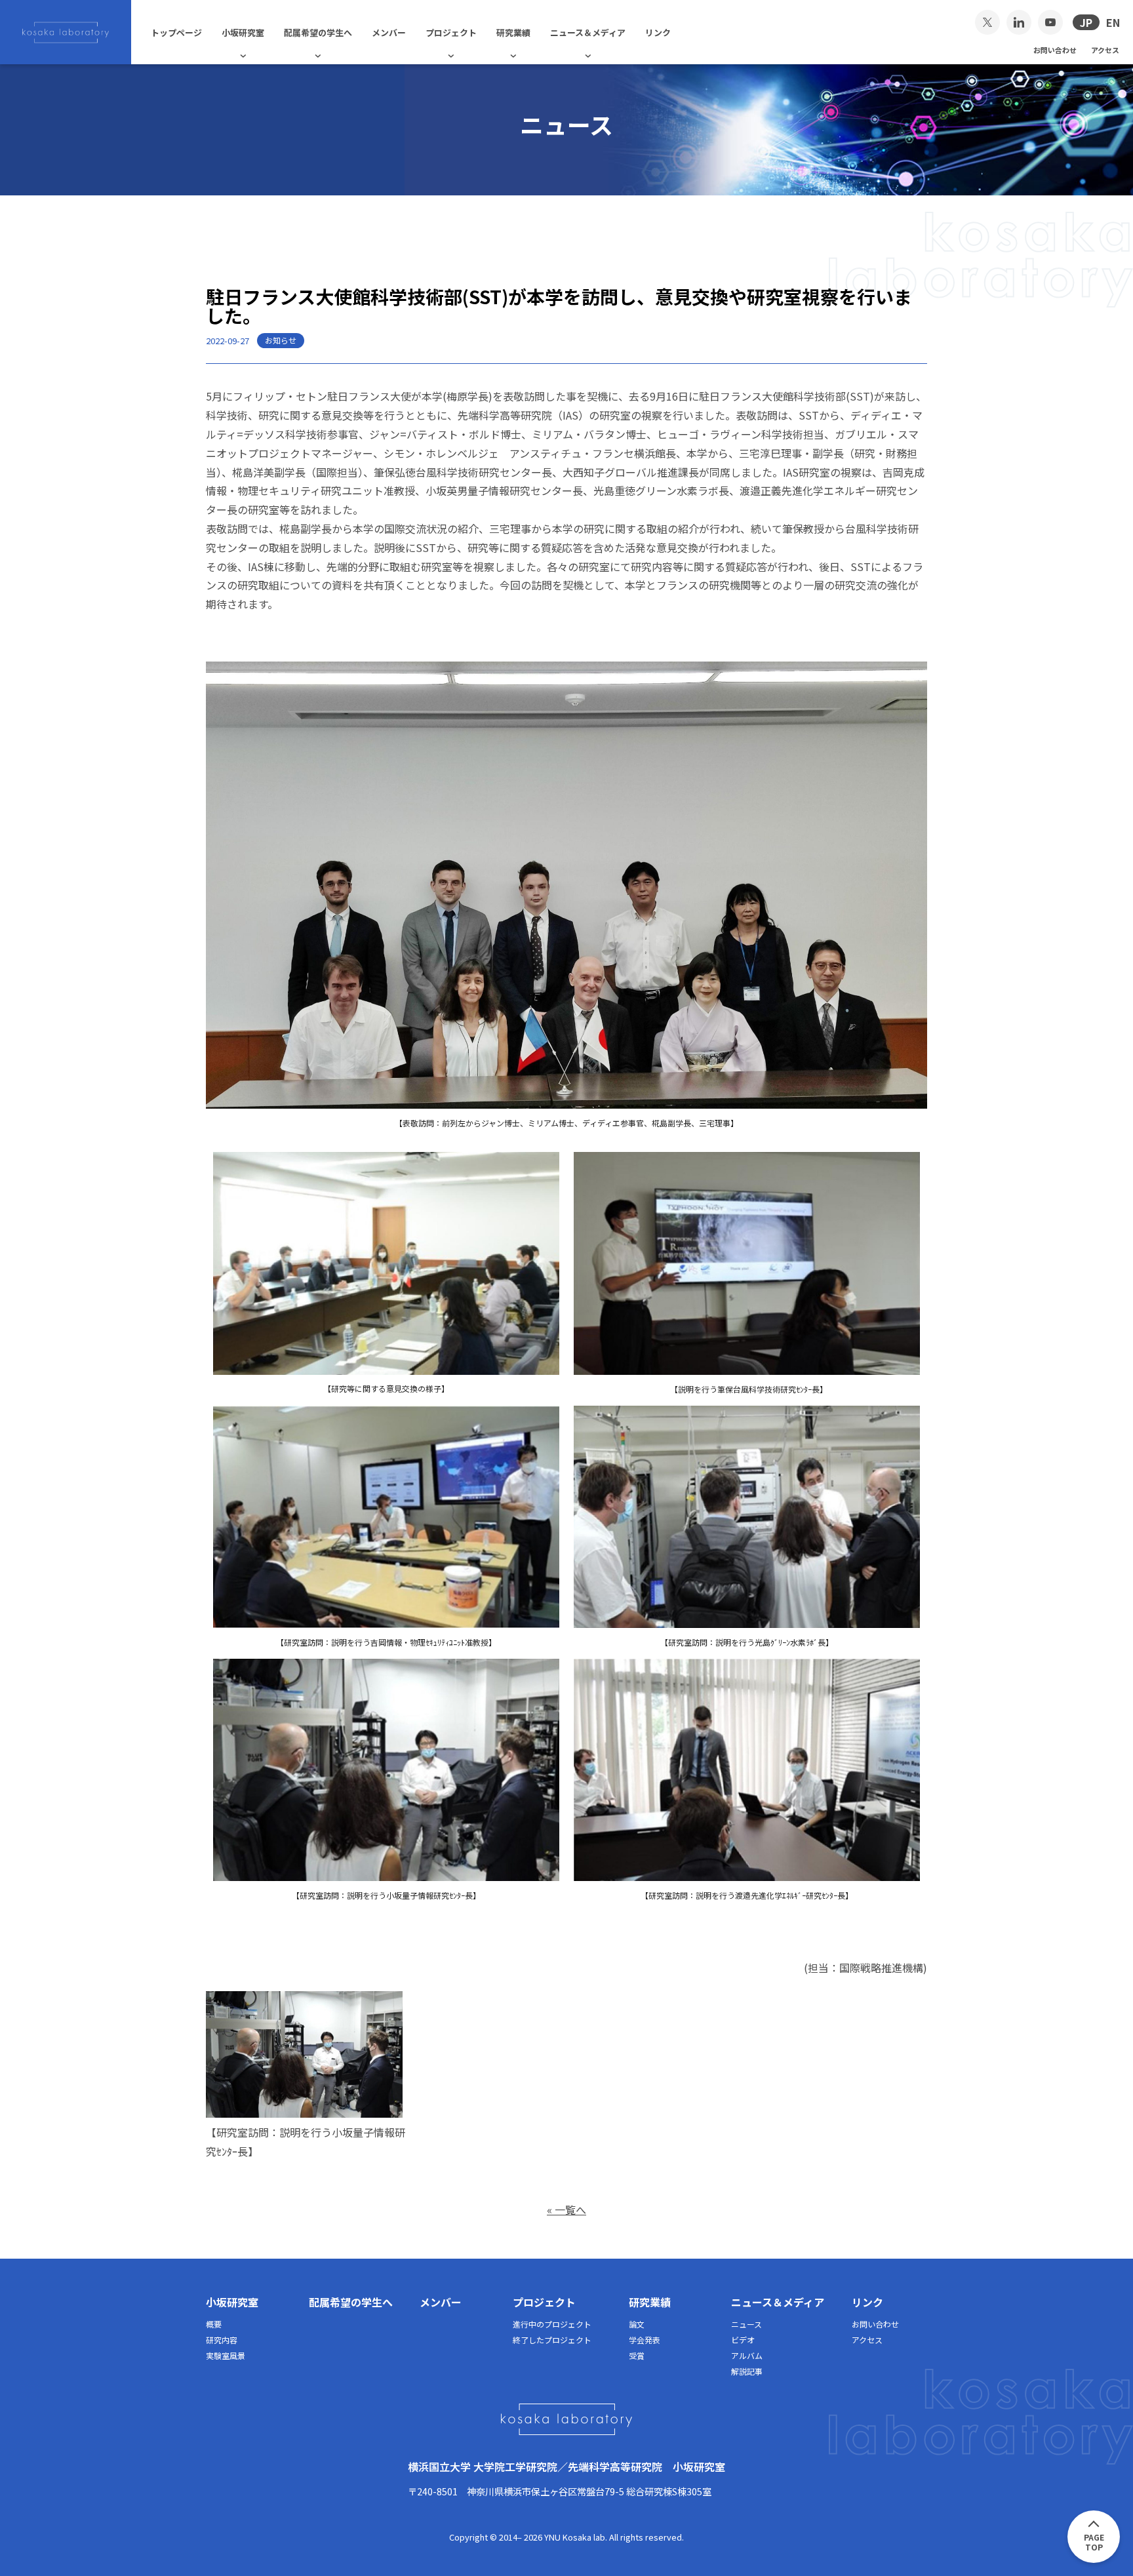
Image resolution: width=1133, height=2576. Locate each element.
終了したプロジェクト (552, 2340)
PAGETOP (1094, 2542)
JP (1086, 22)
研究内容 (222, 2340)
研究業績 (513, 32)
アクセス (1105, 49)
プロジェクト (451, 32)
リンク (658, 32)
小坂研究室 (243, 32)
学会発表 (645, 2340)
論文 (637, 2324)
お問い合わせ (1055, 49)
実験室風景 (226, 2355)
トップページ (176, 32)
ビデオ (743, 2340)
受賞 (637, 2355)
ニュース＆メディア (588, 32)
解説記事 (747, 2371)
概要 (214, 2324)
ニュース (746, 2324)
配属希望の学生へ (318, 32)
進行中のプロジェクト (552, 2324)
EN (1113, 22)
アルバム (747, 2355)
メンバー (389, 32)
